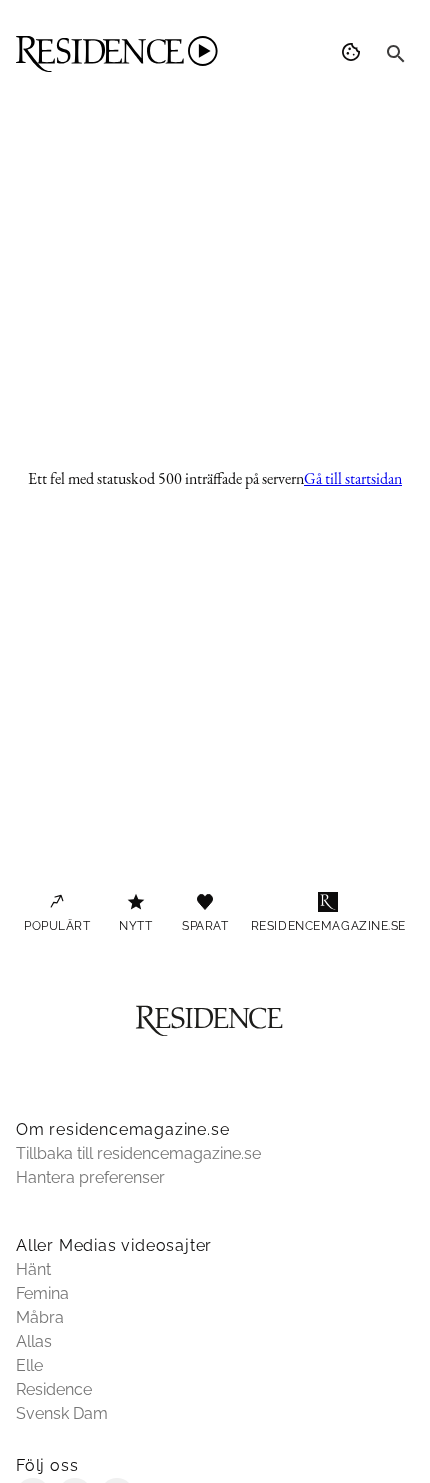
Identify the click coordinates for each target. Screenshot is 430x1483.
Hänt (33, 1269)
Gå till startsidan (353, 478)
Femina (42, 1293)
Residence (54, 1389)
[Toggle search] (396, 54)
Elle (29, 1365)
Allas (34, 1341)
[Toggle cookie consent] (354, 54)
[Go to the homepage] (117, 54)
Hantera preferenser (90, 1177)
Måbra (40, 1317)
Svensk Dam (62, 1413)
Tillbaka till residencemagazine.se (138, 1153)
